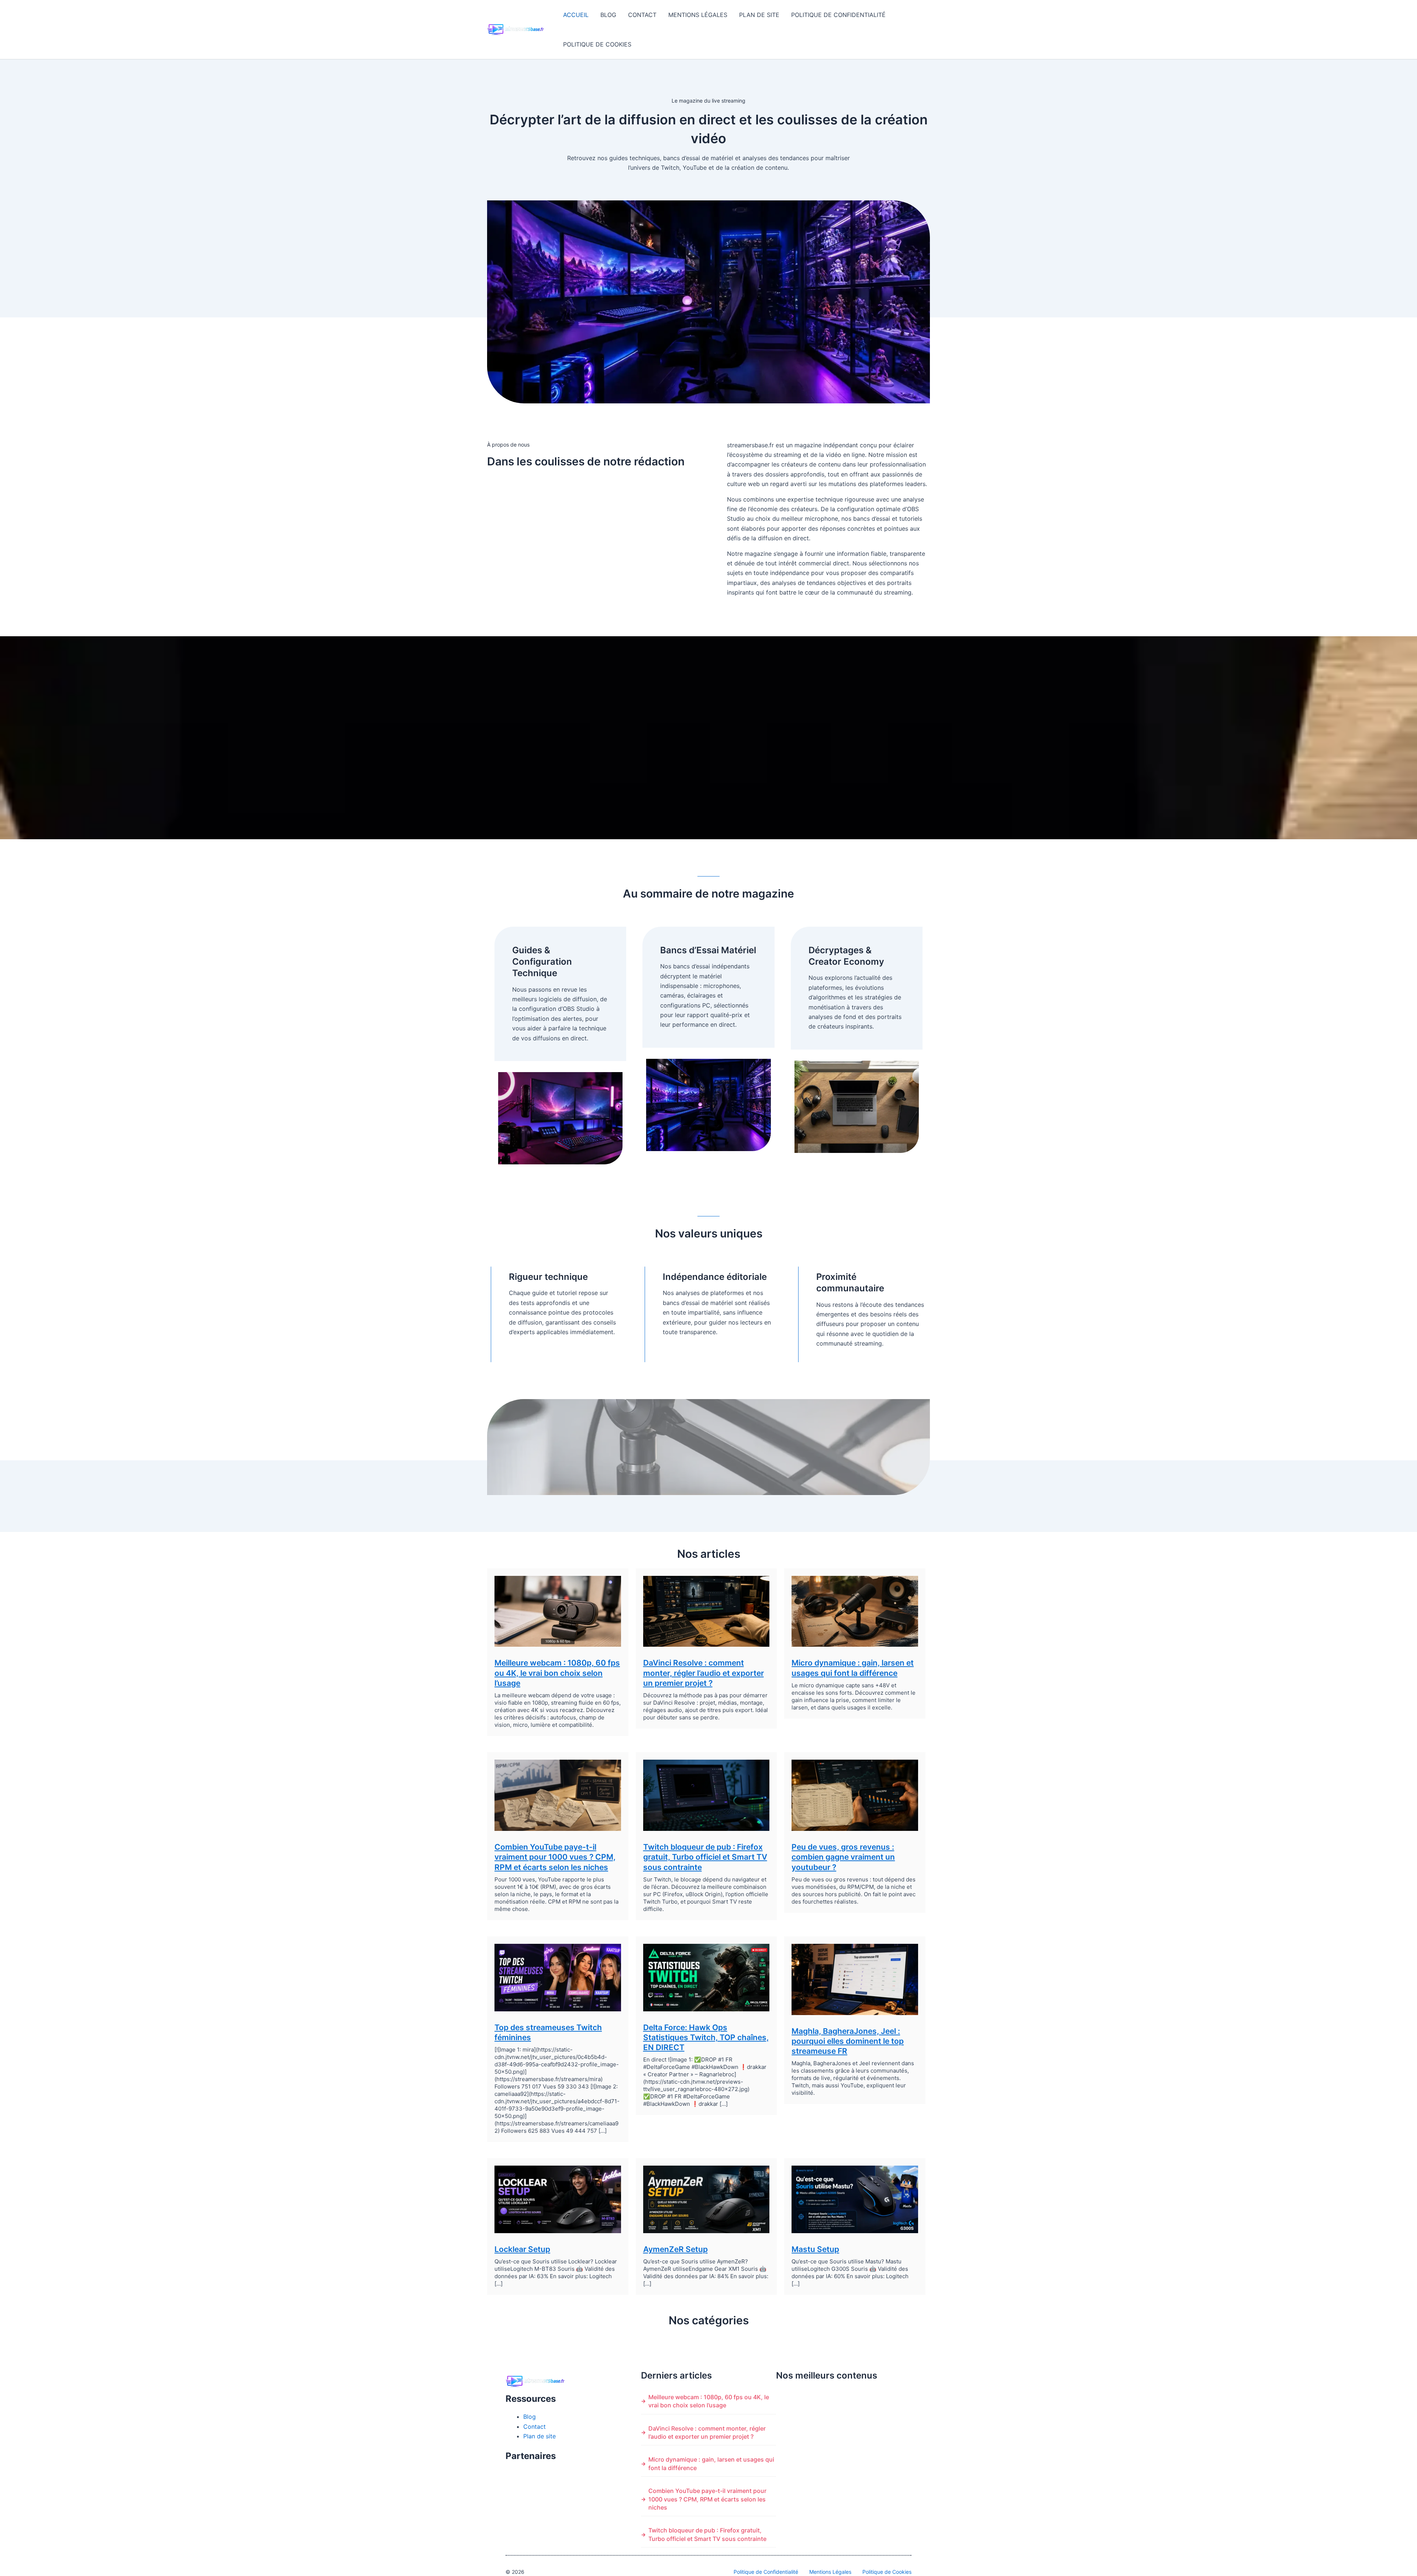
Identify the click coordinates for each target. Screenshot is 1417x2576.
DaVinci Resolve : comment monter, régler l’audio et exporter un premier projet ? (704, 1673)
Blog (608, 15)
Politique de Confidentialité (838, 15)
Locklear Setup (522, 2249)
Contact (642, 15)
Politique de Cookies (597, 44)
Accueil (576, 15)
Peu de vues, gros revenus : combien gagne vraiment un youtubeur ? (843, 1857)
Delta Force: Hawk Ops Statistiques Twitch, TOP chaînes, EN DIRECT (706, 2038)
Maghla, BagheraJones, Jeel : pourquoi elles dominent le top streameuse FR (848, 2041)
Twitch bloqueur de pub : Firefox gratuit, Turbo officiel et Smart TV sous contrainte (705, 1857)
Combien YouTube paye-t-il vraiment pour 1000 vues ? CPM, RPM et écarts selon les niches (555, 1857)
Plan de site (759, 15)
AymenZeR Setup (675, 2249)
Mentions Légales (698, 15)
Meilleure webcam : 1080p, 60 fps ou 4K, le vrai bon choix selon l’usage (557, 1673)
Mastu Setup (815, 2249)
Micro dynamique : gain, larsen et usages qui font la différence (711, 2463)
